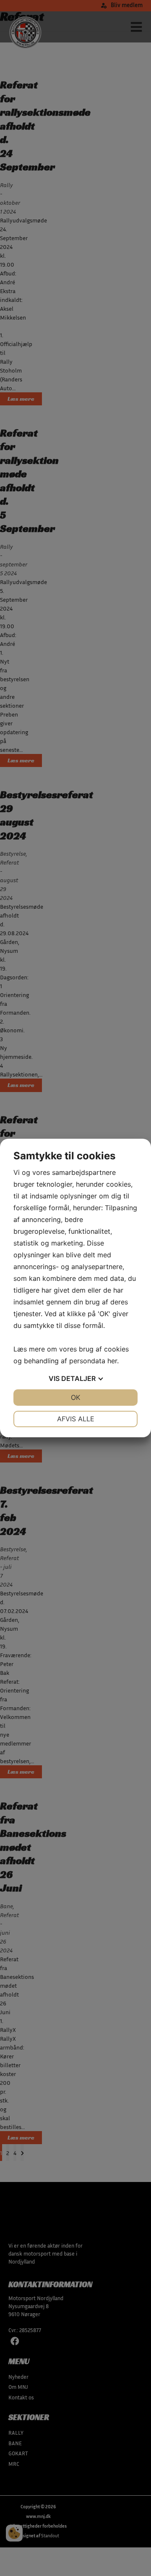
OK (75, 1397)
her (112, 1361)
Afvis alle (76, 1419)
